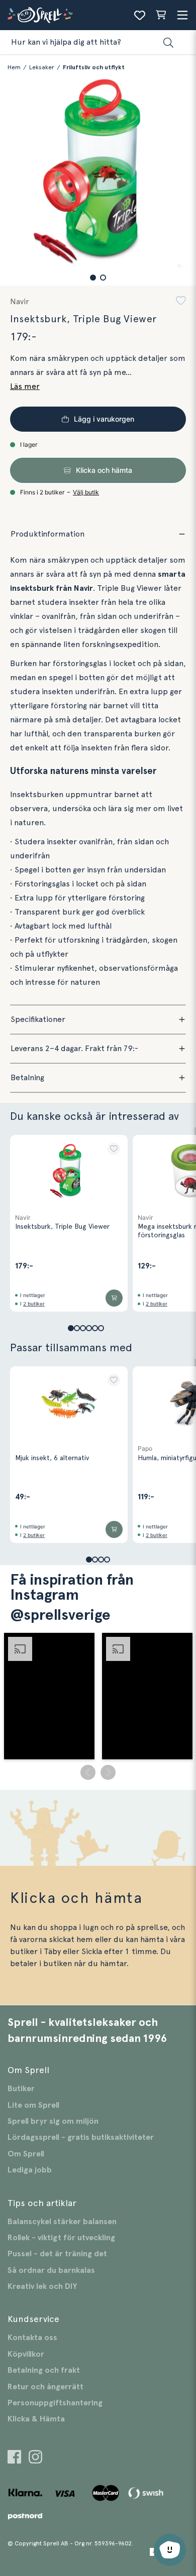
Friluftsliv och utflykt (94, 67)
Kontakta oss (32, 2338)
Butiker (21, 2089)
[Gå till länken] (14, 2458)
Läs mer (25, 387)
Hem (14, 67)
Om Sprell (26, 2154)
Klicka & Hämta (36, 2419)
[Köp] (114, 1298)
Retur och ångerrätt (45, 2387)
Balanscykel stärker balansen (62, 2222)
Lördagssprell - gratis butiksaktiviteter (81, 2137)
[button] (93, 278)
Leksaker (42, 67)
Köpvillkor (26, 2354)
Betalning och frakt (44, 2370)
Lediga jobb (30, 2170)
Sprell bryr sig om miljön (53, 2121)
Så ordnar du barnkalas (51, 2270)
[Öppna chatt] (170, 2550)
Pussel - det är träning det (57, 2254)
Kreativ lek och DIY (42, 2286)
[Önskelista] (140, 15)
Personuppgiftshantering (55, 2403)
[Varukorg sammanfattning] (161, 15)
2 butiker (34, 1304)
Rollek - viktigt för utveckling (61, 2238)
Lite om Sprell (33, 2105)
